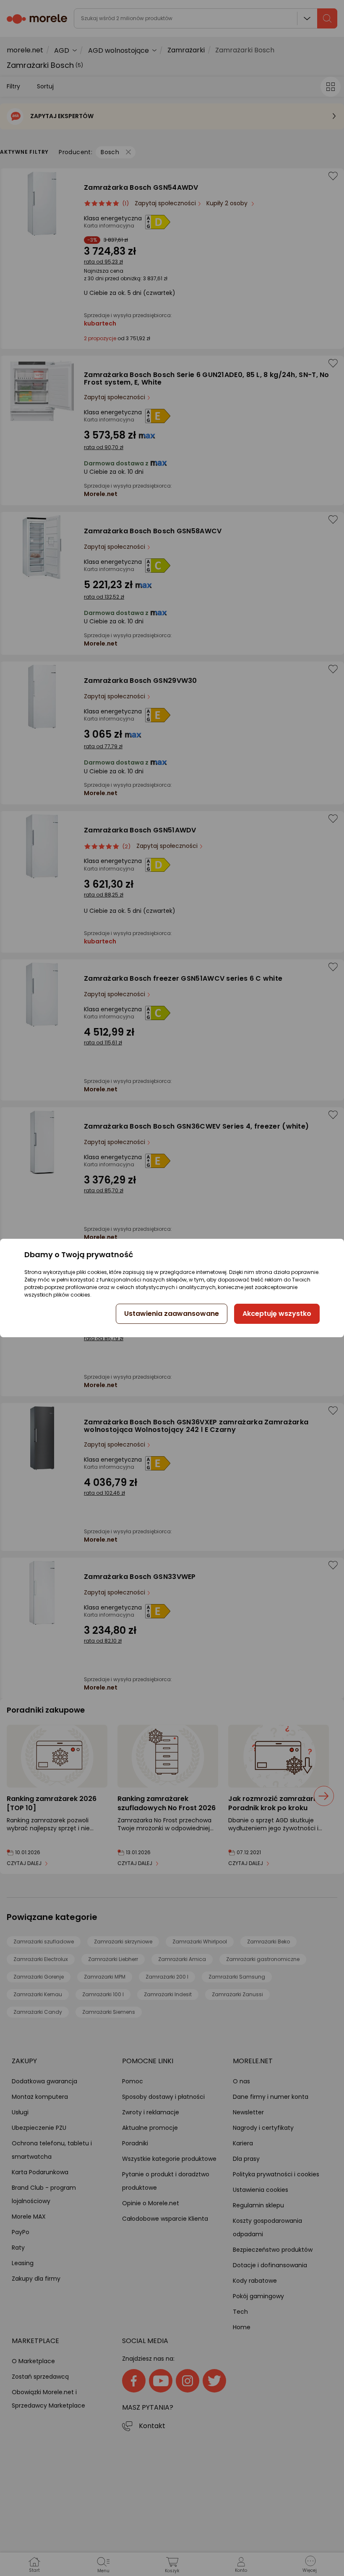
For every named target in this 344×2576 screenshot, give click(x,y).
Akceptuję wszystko (277, 1314)
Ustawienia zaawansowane (172, 1314)
